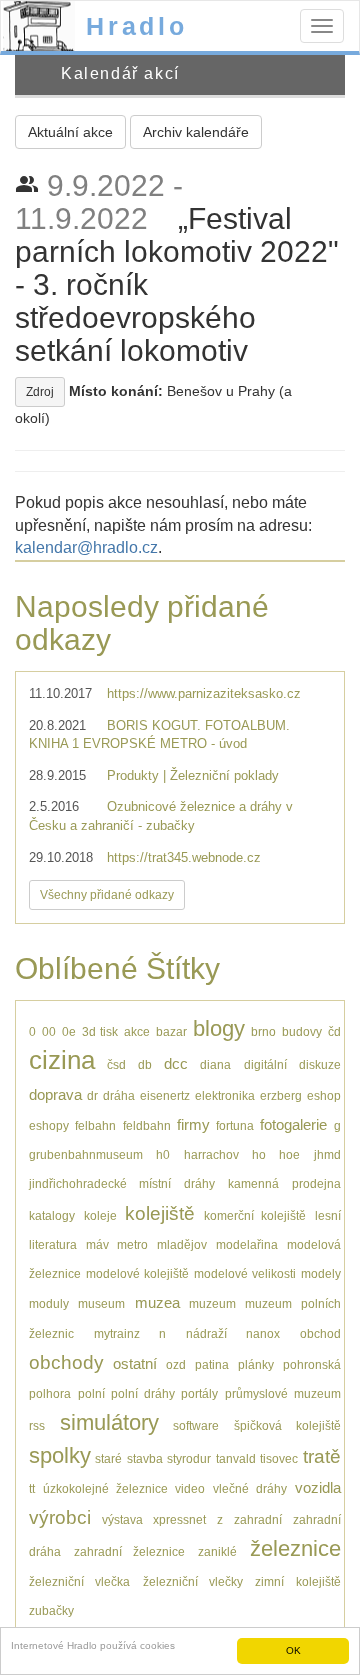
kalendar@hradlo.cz (86, 547)
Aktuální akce (70, 132)
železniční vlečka (79, 1581)
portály (199, 1393)
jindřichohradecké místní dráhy (122, 1183)
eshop (324, 1095)
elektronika (225, 1095)
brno (263, 1031)
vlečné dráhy (250, 1488)
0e (69, 1031)
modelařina (247, 1244)
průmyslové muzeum (283, 1393)
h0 (163, 1154)
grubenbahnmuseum (86, 1154)
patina (212, 1364)
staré (108, 1458)
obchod (320, 1333)
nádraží (206, 1333)
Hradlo (137, 26)
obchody (66, 1362)
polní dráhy (143, 1393)
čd (334, 1031)
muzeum (212, 1303)
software (196, 1425)
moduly (49, 1303)
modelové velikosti (245, 1273)
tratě (322, 1456)
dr (92, 1095)
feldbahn (147, 1125)
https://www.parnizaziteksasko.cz (204, 693)
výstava (122, 1519)
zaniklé (217, 1551)
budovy (302, 1031)
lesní (328, 1215)
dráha (119, 1095)
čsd (116, 1064)
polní (91, 1393)
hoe (289, 1154)
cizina (62, 1060)
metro (132, 1244)
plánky (256, 1364)
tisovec (279, 1458)
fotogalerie (293, 1124)
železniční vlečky (193, 1581)
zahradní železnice (130, 1551)
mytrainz (117, 1333)
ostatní (135, 1363)
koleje (100, 1215)
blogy (219, 1028)
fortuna (235, 1125)
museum (101, 1303)
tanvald (236, 1458)
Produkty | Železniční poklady (193, 775)
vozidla (318, 1487)
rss (37, 1425)
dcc (176, 1063)
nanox (263, 1333)
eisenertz (165, 1095)
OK (293, 1650)
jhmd (327, 1154)
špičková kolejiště (287, 1425)
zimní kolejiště (297, 1581)
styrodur (189, 1458)
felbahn (95, 1125)
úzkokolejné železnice (105, 1488)
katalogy (52, 1215)
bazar (171, 1031)
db (145, 1064)
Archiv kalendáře (196, 132)
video (190, 1488)
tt (32, 1488)
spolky (60, 1455)
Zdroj (40, 392)
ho (259, 1154)
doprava (55, 1094)
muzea (157, 1302)
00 (49, 1031)
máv (97, 1244)
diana (215, 1064)
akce (137, 1031)
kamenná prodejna (284, 1183)
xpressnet (179, 1519)
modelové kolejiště (137, 1273)
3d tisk (100, 1031)
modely (321, 1273)
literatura (53, 1244)
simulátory (109, 1422)
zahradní (258, 1519)
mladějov (182, 1244)
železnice (295, 1548)
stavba (145, 1458)
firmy (193, 1124)
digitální (265, 1064)
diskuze (320, 1064)
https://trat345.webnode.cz (184, 857)
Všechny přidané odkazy (107, 895)
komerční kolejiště (255, 1215)
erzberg (281, 1095)
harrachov (211, 1154)
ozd (176, 1364)
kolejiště (160, 1213)
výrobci (60, 1517)
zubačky (51, 1610)
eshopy (49, 1125)
